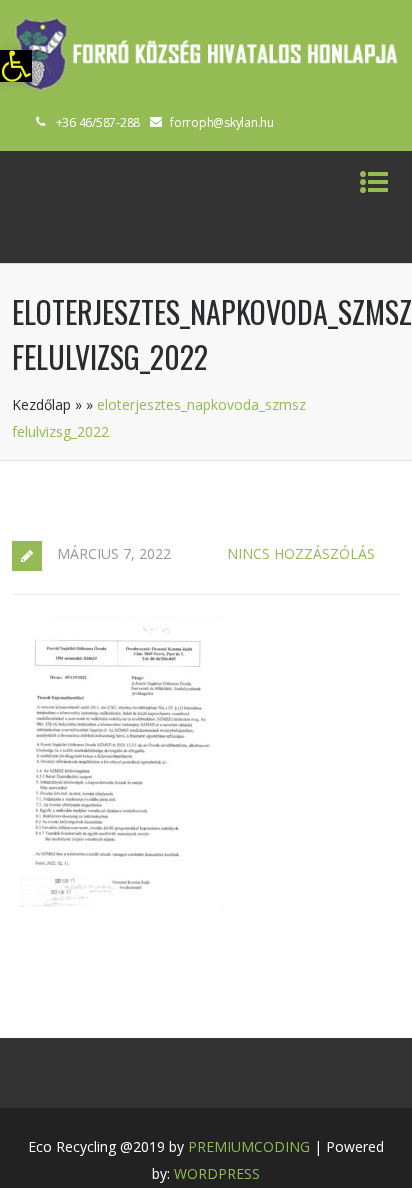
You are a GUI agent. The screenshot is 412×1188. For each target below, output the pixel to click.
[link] (16, 66)
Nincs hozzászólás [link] (301, 553)
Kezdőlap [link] (41, 404)
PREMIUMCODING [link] (249, 1146)
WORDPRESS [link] (217, 1173)
